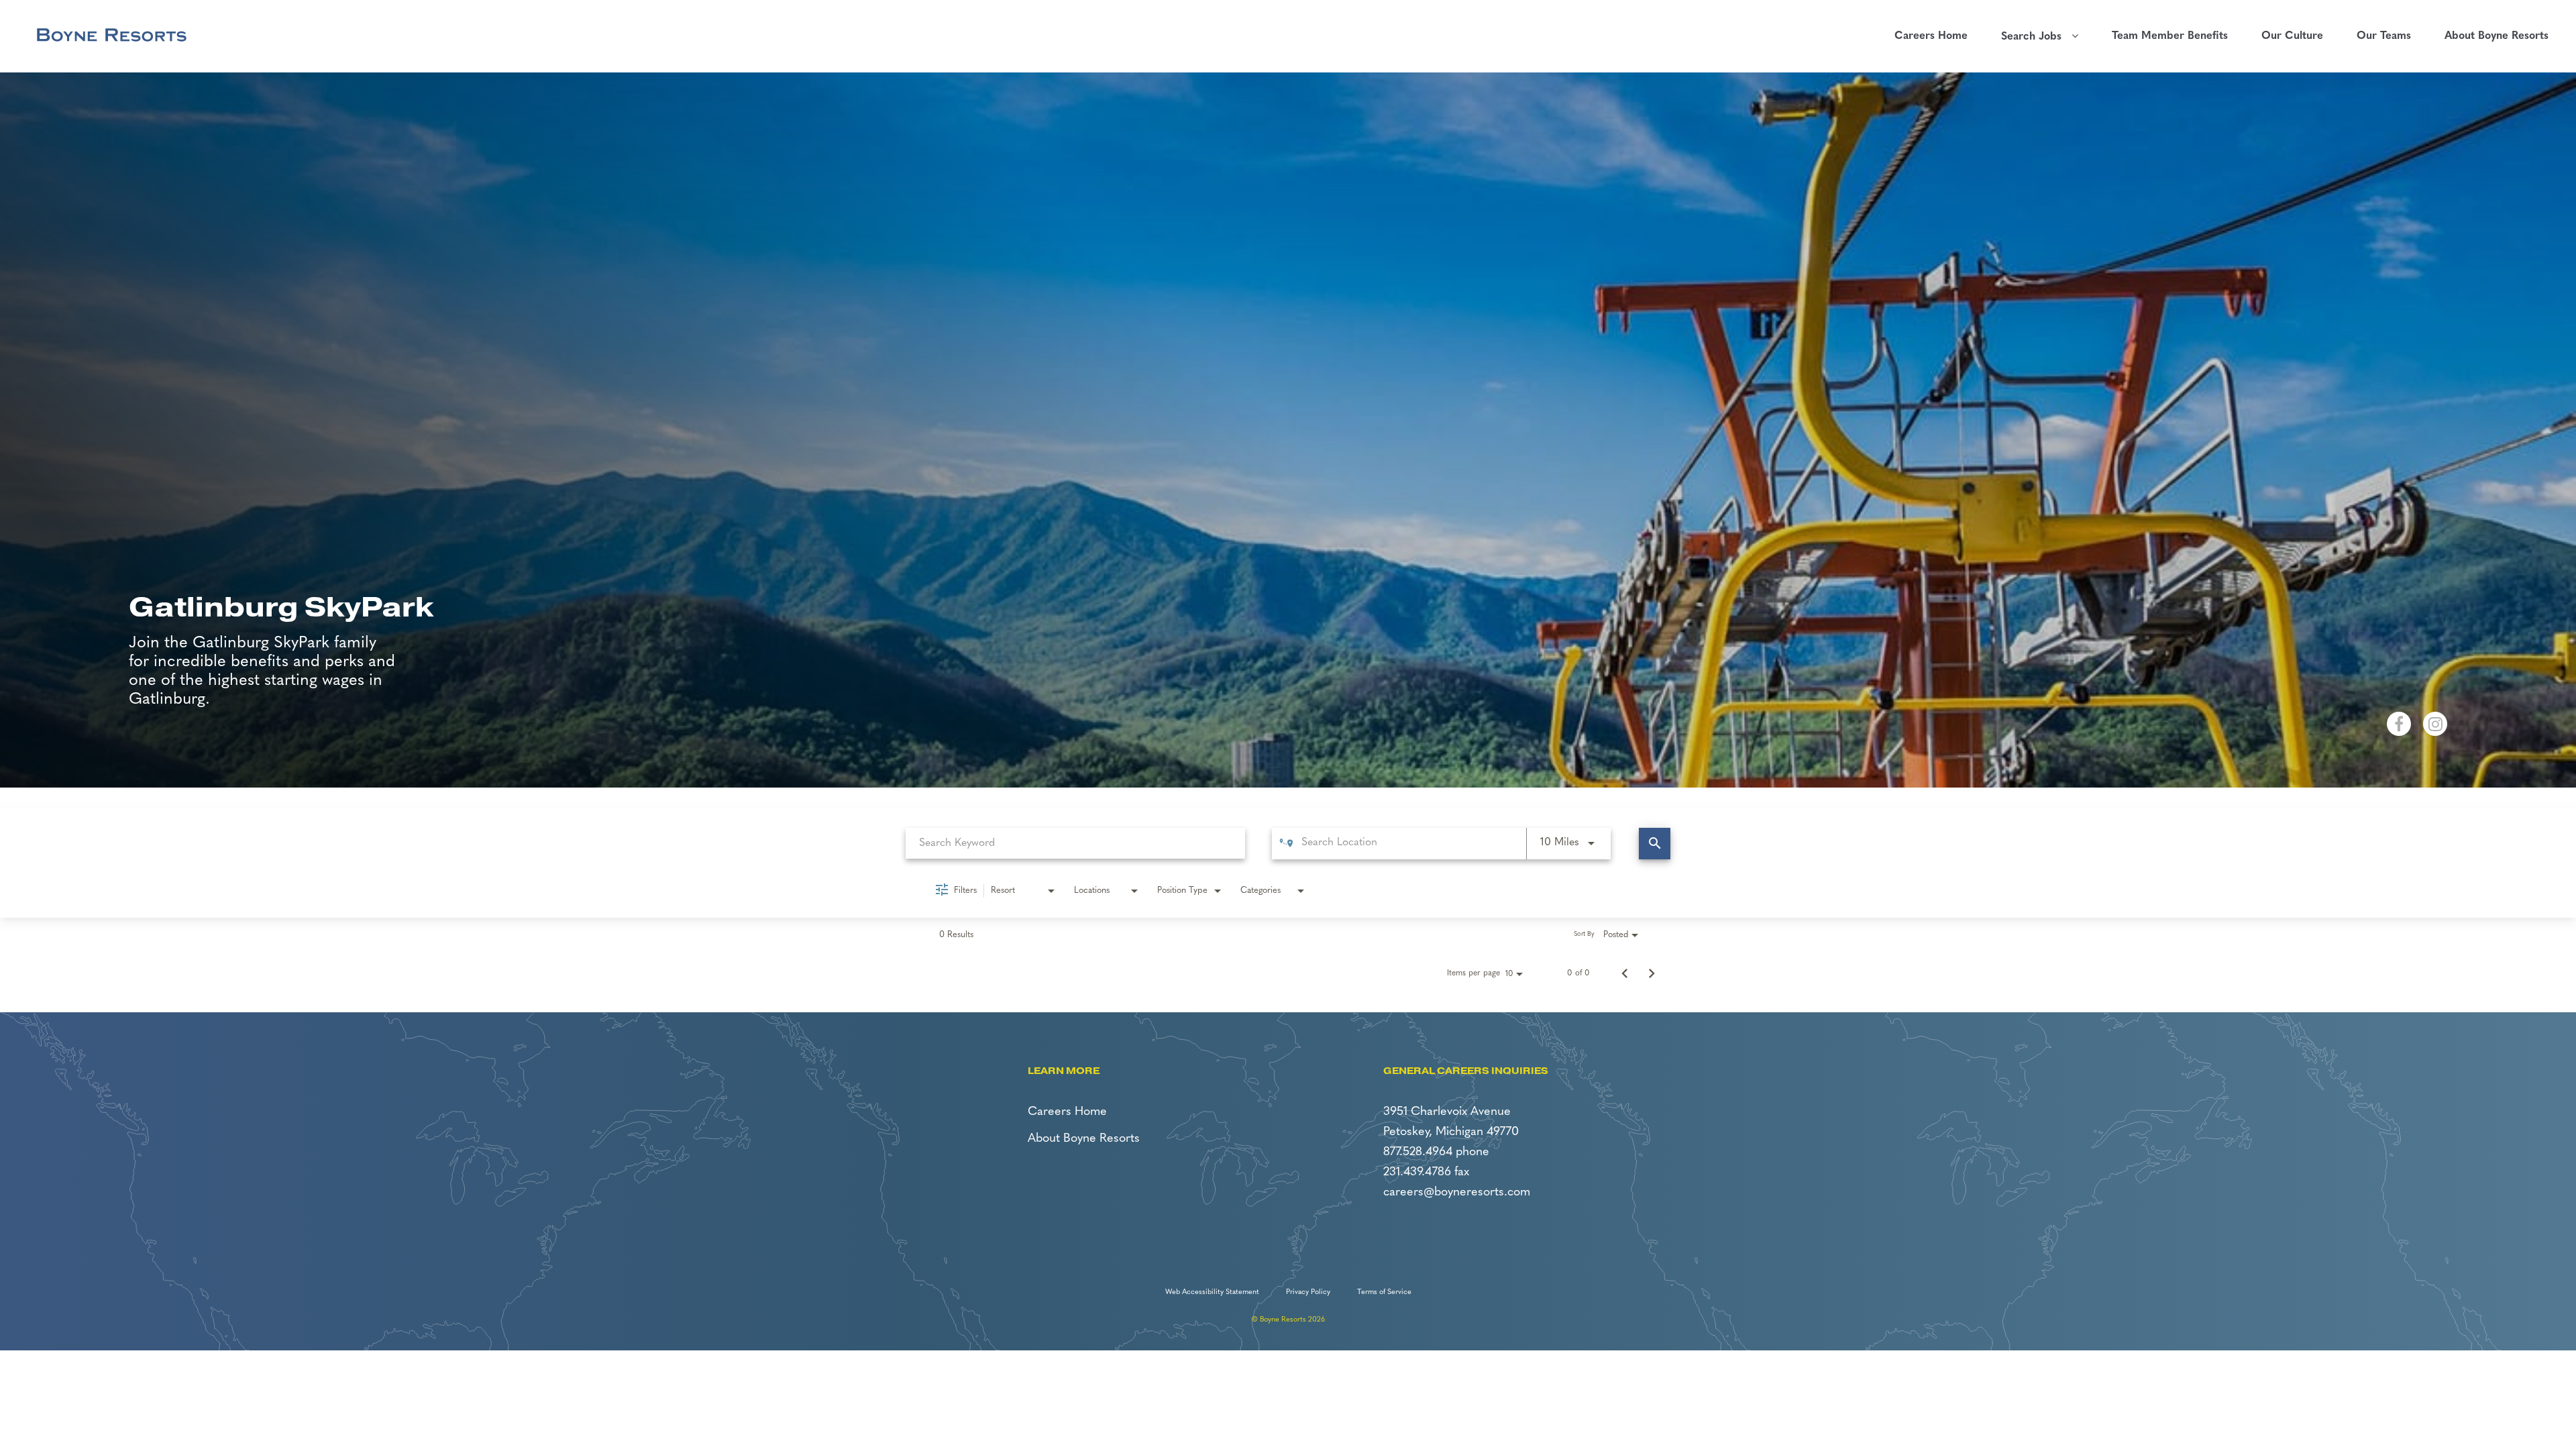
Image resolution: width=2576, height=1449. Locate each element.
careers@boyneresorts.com (1457, 1193)
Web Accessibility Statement (1212, 1292)
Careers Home (1931, 36)
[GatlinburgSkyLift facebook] (2399, 724)
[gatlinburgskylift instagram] (2435, 724)
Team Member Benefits (2170, 36)
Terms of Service (1384, 1292)
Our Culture (2292, 36)
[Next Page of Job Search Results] (1652, 973)
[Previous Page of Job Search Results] (1625, 973)
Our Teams (2384, 36)
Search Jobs (2036, 37)
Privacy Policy (1308, 1292)
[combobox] (1075, 843)
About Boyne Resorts (2497, 36)
